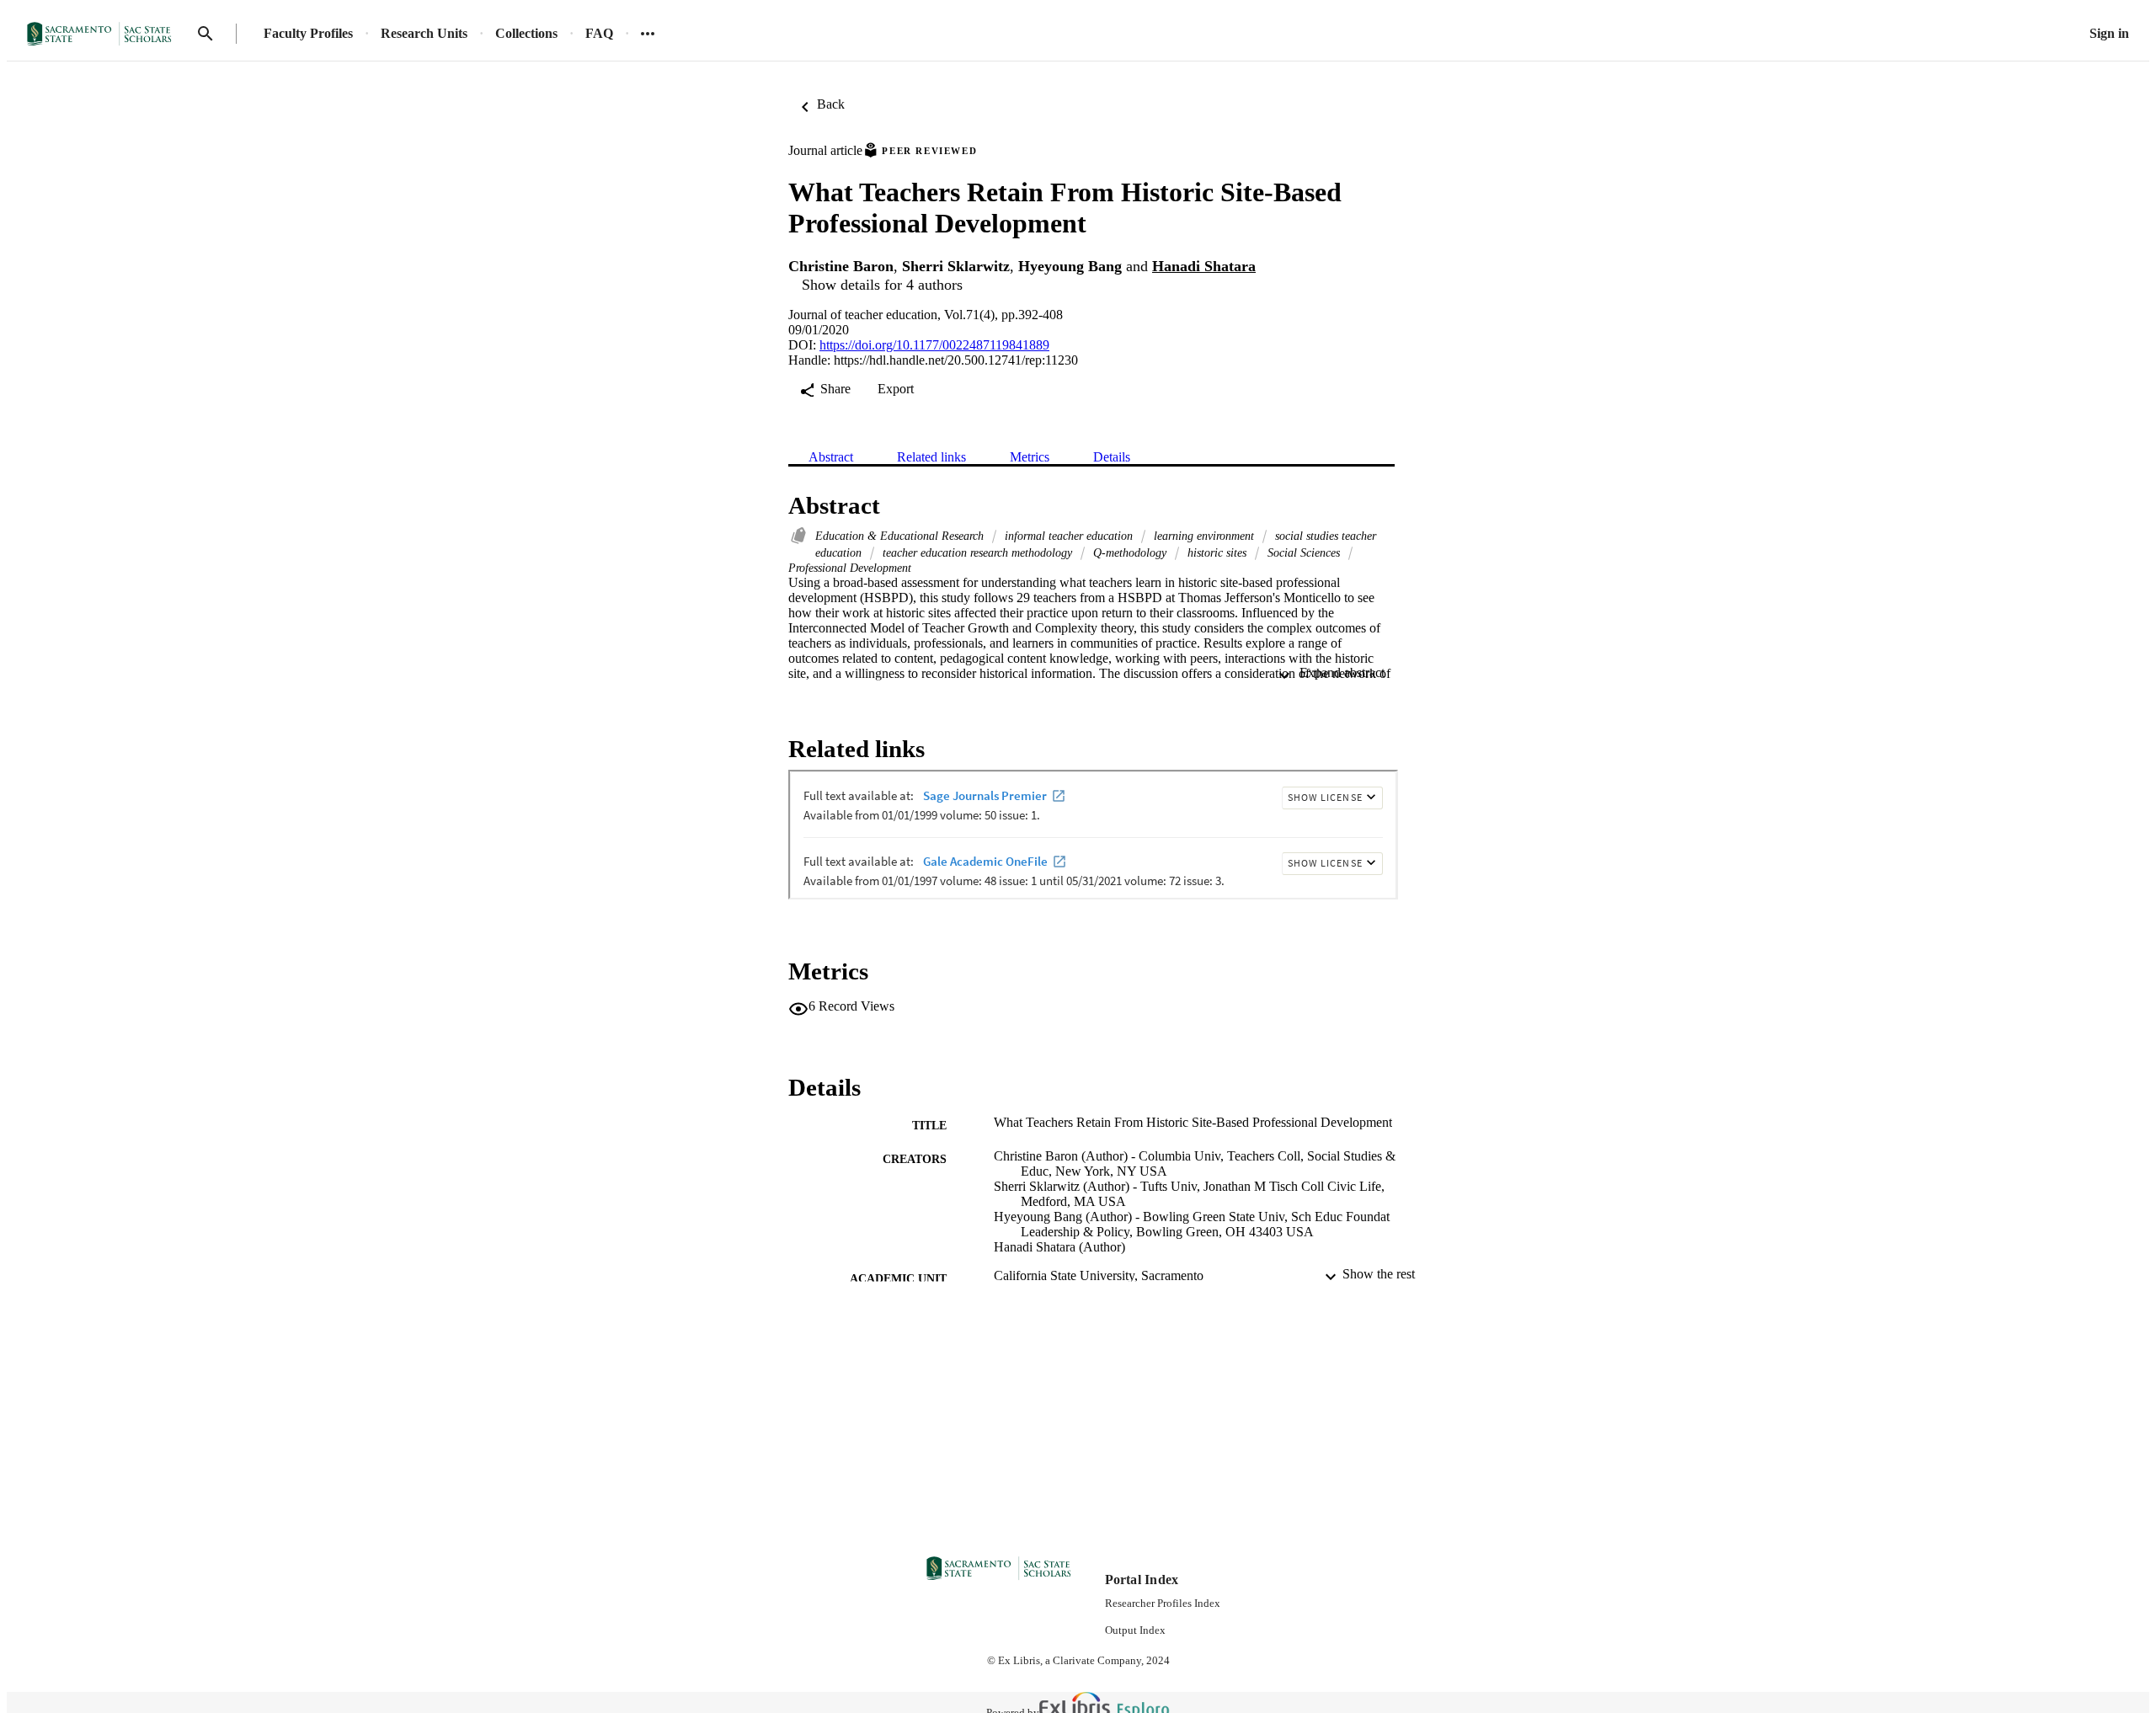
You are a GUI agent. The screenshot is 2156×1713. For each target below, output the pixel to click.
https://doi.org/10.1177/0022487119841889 (934, 345)
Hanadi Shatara (1204, 266)
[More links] (648, 34)
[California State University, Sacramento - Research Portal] (104, 34)
